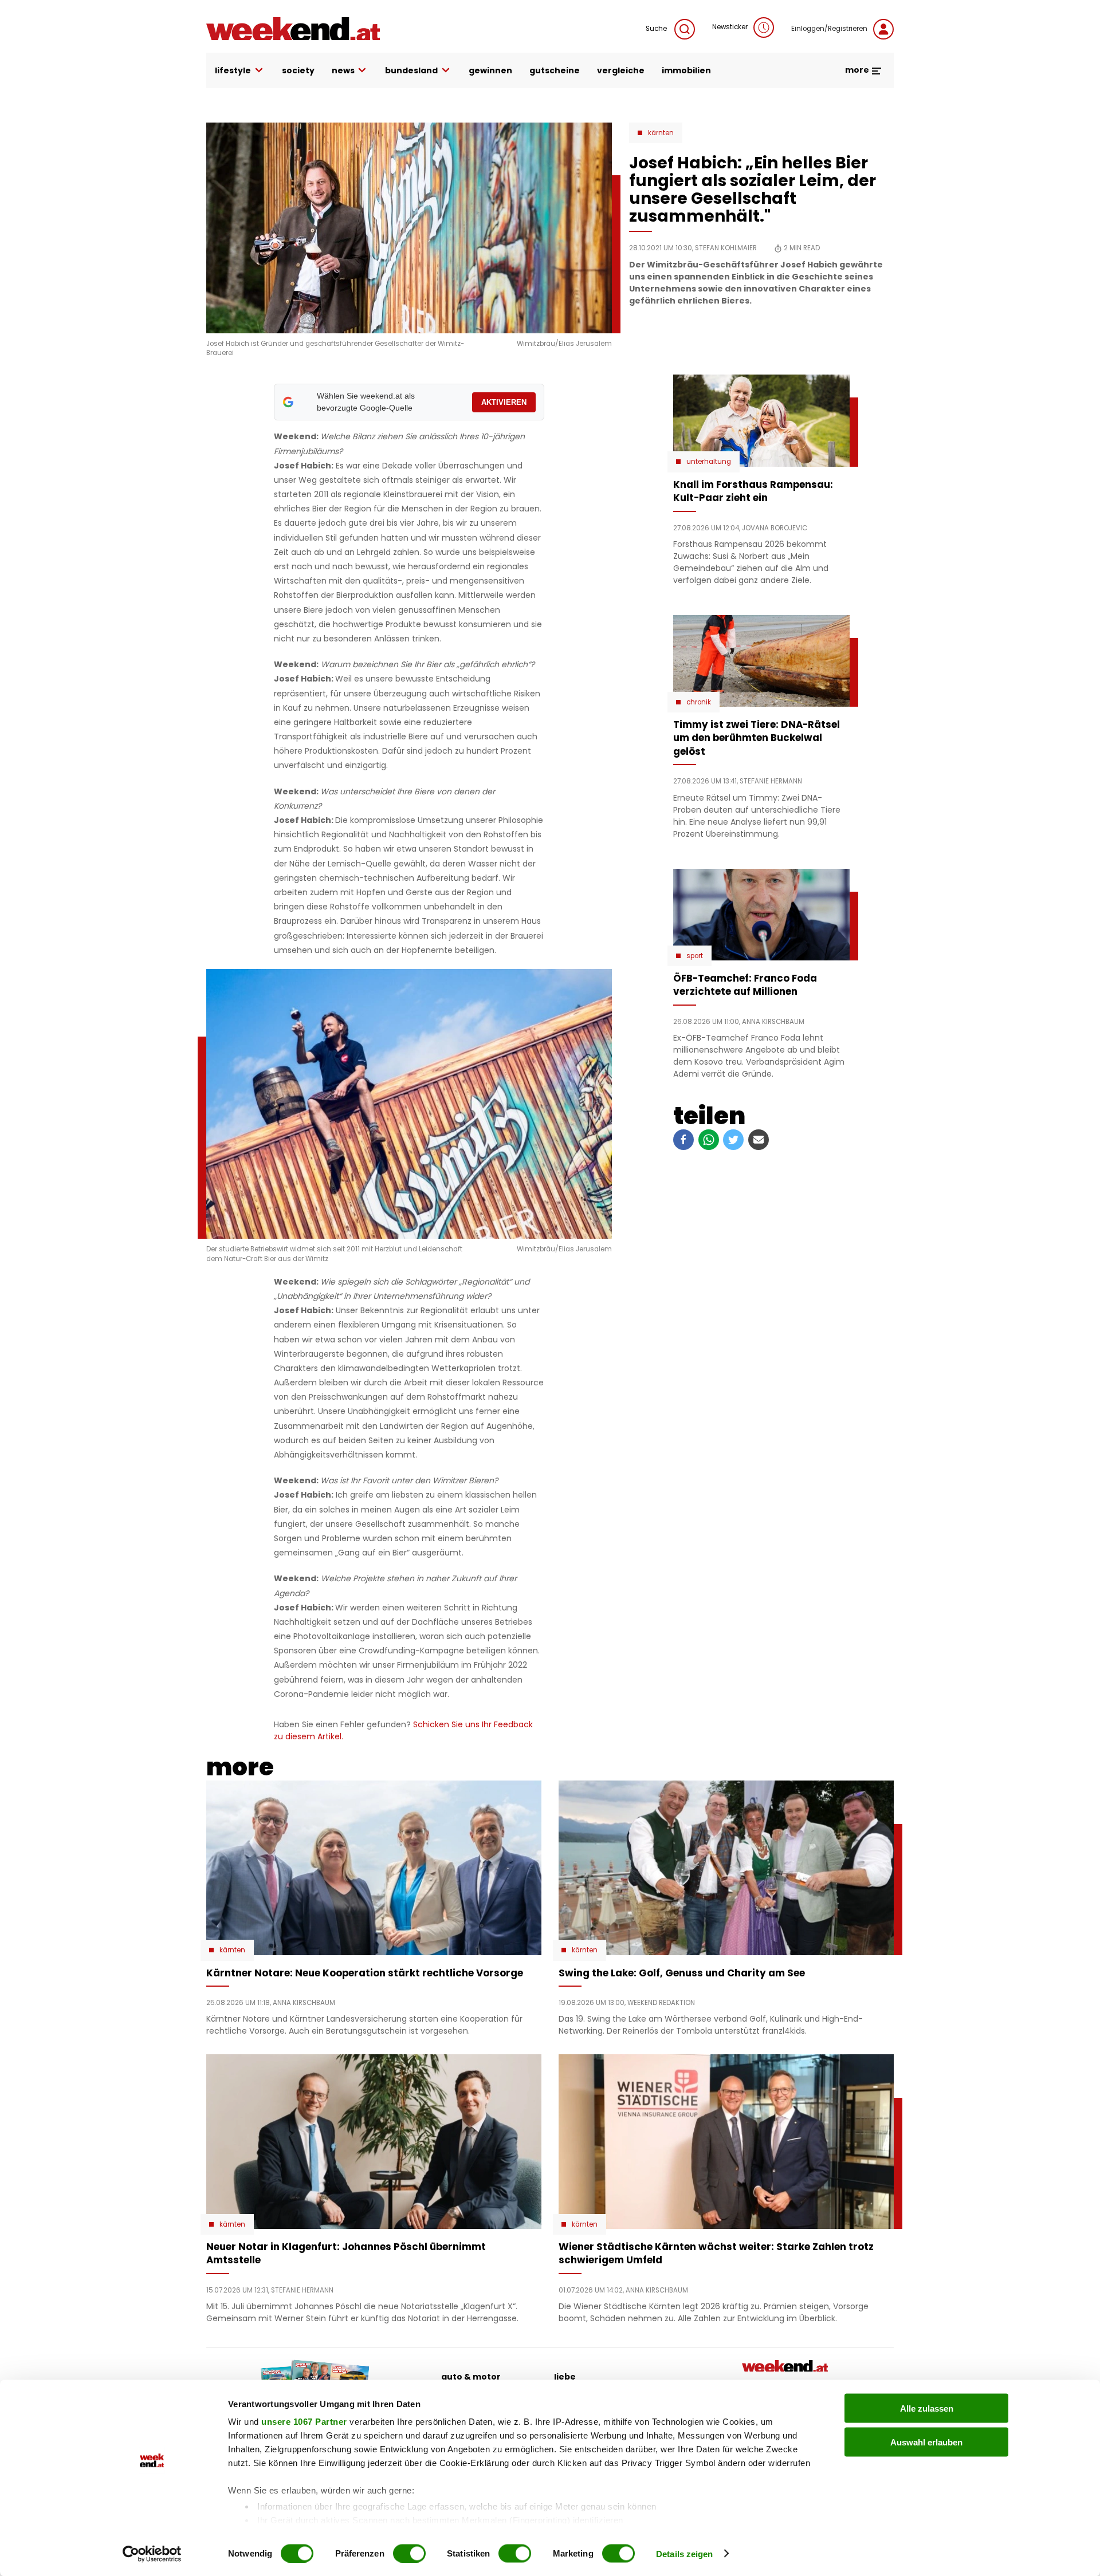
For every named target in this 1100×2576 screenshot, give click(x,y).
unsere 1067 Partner (304, 2422)
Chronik (699, 702)
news (343, 70)
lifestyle (233, 70)
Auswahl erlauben (926, 2442)
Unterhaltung (709, 462)
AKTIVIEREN (504, 402)
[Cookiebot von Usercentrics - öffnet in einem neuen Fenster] (152, 2554)
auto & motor (471, 2377)
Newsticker (730, 27)
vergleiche (621, 70)
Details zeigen (684, 2553)
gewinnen (490, 70)
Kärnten (661, 133)
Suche (657, 29)
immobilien (686, 70)
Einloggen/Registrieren (829, 29)
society (298, 70)
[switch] (409, 2553)
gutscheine (555, 70)
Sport (695, 956)
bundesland (411, 70)
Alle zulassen (927, 2408)
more (858, 70)
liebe (565, 2377)
